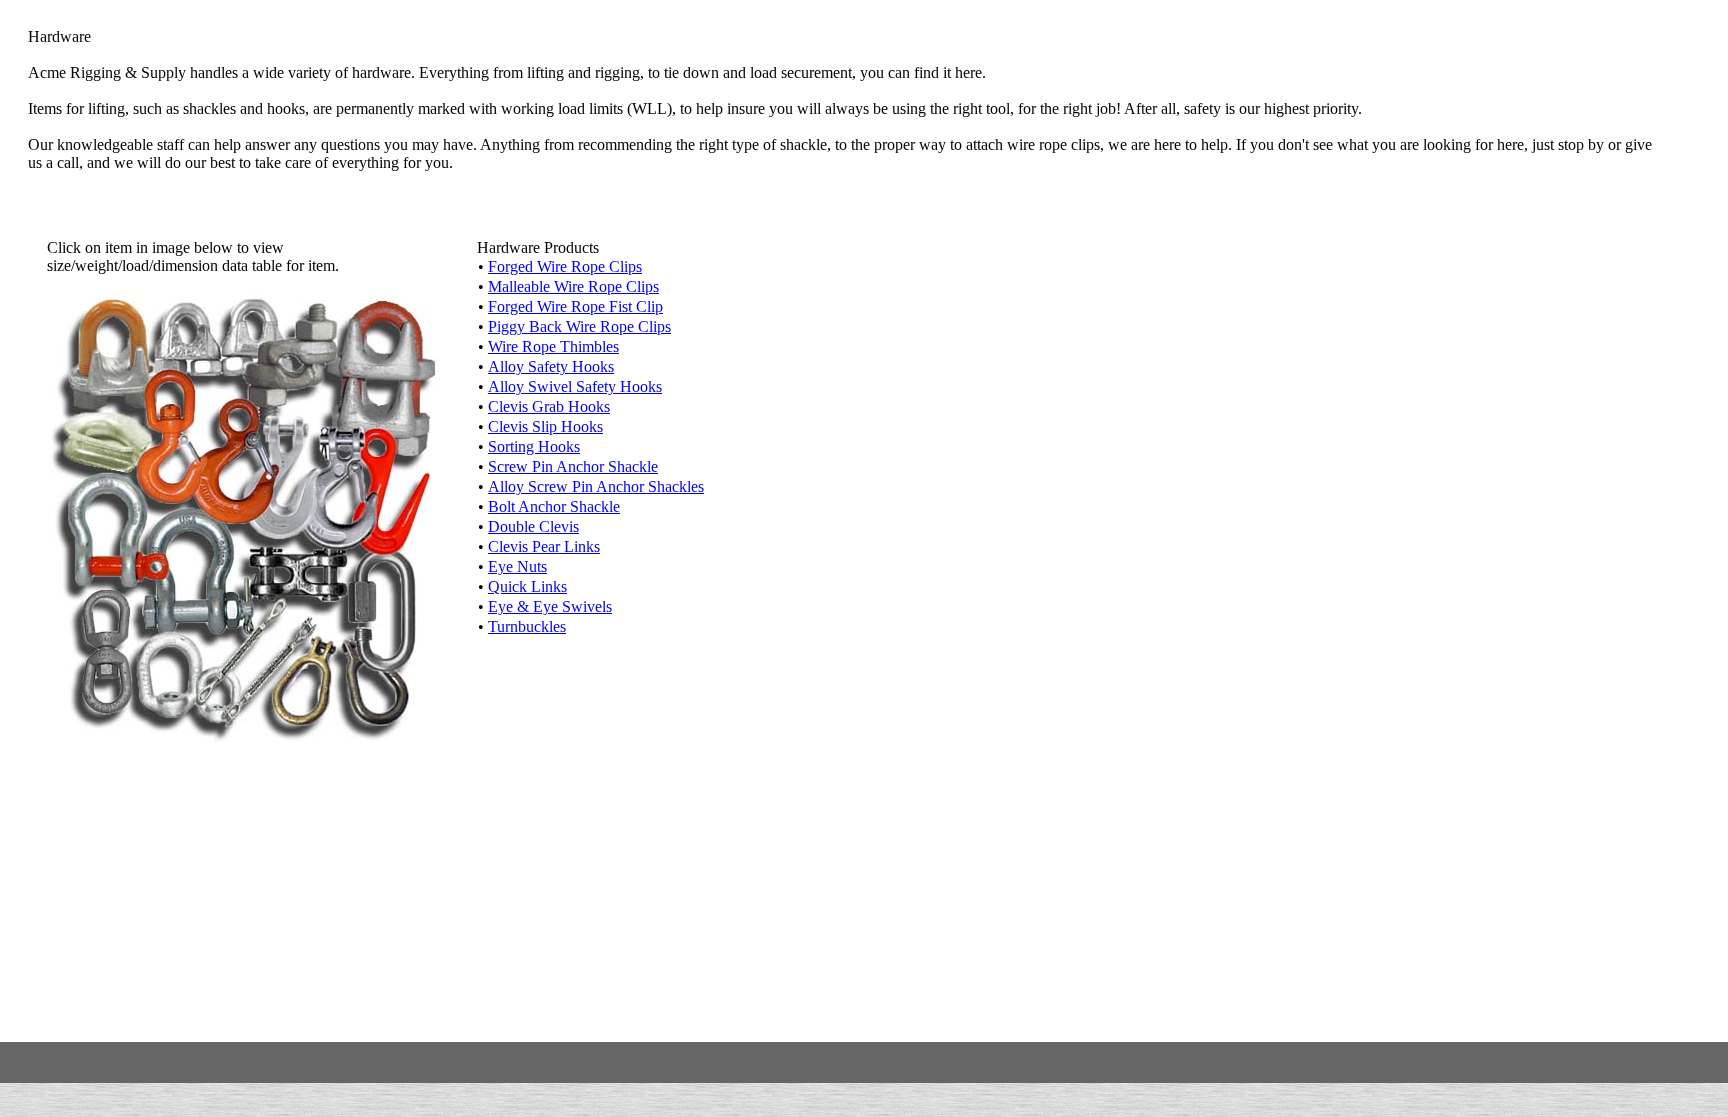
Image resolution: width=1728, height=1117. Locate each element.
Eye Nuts (517, 566)
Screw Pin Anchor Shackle (573, 466)
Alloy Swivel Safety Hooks (575, 386)
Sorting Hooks (534, 446)
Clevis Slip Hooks (545, 426)
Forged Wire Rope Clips (565, 266)
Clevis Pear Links (544, 546)
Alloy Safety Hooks (551, 366)
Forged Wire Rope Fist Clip (575, 306)
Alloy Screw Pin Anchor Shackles (596, 486)
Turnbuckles (527, 626)
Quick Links (527, 586)
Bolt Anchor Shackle (554, 506)
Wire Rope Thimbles (553, 346)
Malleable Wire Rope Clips (573, 286)
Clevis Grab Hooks (549, 406)
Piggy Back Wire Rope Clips (579, 326)
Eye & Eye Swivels (550, 606)
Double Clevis (533, 526)
